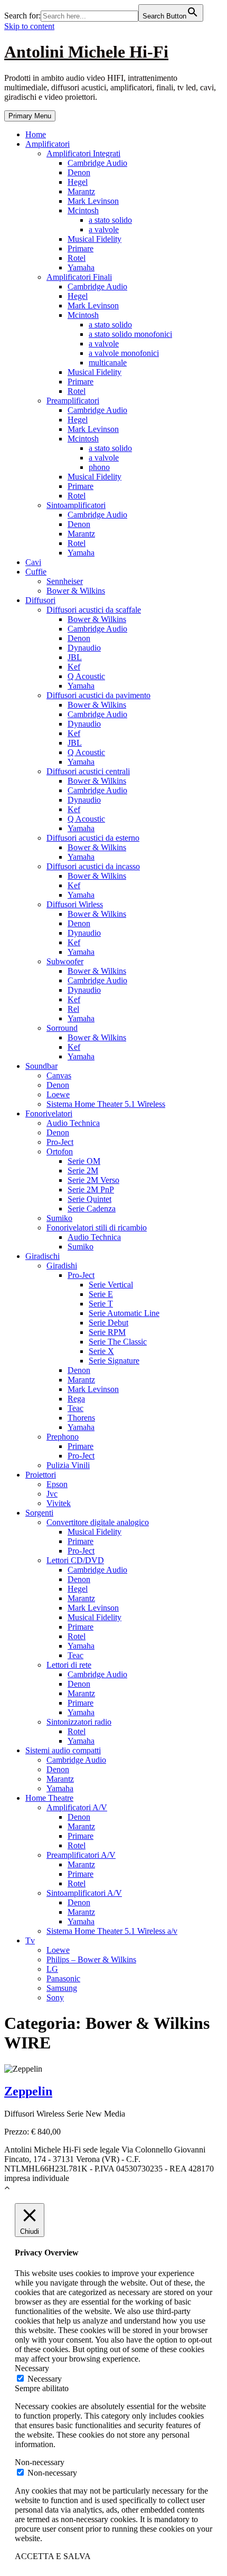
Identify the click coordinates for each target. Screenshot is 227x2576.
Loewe (58, 1094)
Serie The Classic (118, 1342)
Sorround (62, 1028)
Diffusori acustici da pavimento (98, 695)
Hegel (78, 182)
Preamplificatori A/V (81, 1855)
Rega (76, 1399)
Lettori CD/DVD (75, 1560)
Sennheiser (65, 581)
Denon (79, 172)
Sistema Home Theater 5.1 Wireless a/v (112, 1931)
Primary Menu (30, 116)
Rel (73, 1009)
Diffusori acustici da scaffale (94, 610)
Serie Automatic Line (124, 1313)
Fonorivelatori (49, 1113)
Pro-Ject (60, 1142)
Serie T (101, 1304)
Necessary (45, 2379)
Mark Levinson (93, 201)
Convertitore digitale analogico (98, 1522)
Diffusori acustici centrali (88, 771)
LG (52, 1969)
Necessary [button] (32, 2368)
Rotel (77, 258)
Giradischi (42, 1256)
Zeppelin (28, 2091)
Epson (57, 1484)
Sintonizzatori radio (79, 1722)
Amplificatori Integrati (83, 153)
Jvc (52, 1494)
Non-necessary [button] (40, 2462)
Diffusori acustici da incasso (93, 866)
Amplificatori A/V (77, 1807)
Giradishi (62, 1266)
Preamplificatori (73, 401)
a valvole (104, 229)
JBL (75, 657)
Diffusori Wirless (75, 904)
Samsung (62, 1988)
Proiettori (41, 1475)
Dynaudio (84, 648)
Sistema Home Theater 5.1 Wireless (106, 1104)
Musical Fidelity (94, 239)
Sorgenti (39, 1513)
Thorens (81, 1418)
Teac (75, 1408)
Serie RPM (107, 1332)
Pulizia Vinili (68, 1465)
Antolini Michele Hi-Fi (86, 52)
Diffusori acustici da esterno (93, 838)
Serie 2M (83, 1171)
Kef (74, 667)
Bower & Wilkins (76, 591)
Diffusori (40, 600)
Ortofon (60, 1151)
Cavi (33, 562)
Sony (55, 1997)
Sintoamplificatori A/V (84, 1893)
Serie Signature (114, 1361)
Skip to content (29, 26)
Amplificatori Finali (79, 277)
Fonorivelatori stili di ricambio (97, 1228)
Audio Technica (73, 1123)
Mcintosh (83, 210)
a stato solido (110, 220)
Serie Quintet (89, 1199)
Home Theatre (49, 1798)
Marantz (81, 191)
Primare (81, 248)
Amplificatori (48, 144)
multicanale (108, 363)
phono (99, 467)
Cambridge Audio (97, 163)
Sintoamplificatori (76, 505)
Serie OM (84, 1161)
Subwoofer (65, 961)
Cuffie (36, 572)
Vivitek (59, 1503)
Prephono (63, 1437)
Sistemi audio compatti (63, 1750)
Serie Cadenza (92, 1209)
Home (36, 134)
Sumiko (59, 1218)
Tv (30, 1940)
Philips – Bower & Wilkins (91, 1959)
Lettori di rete (69, 1665)
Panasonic (63, 1978)
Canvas (59, 1075)
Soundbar (41, 1066)
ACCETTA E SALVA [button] (53, 2556)
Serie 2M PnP (91, 1190)
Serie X (101, 1351)
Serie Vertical (111, 1285)
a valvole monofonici (124, 353)
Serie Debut (108, 1323)
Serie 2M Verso (93, 1180)
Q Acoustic (86, 676)
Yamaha (81, 267)
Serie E (101, 1294)
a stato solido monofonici (130, 334)
